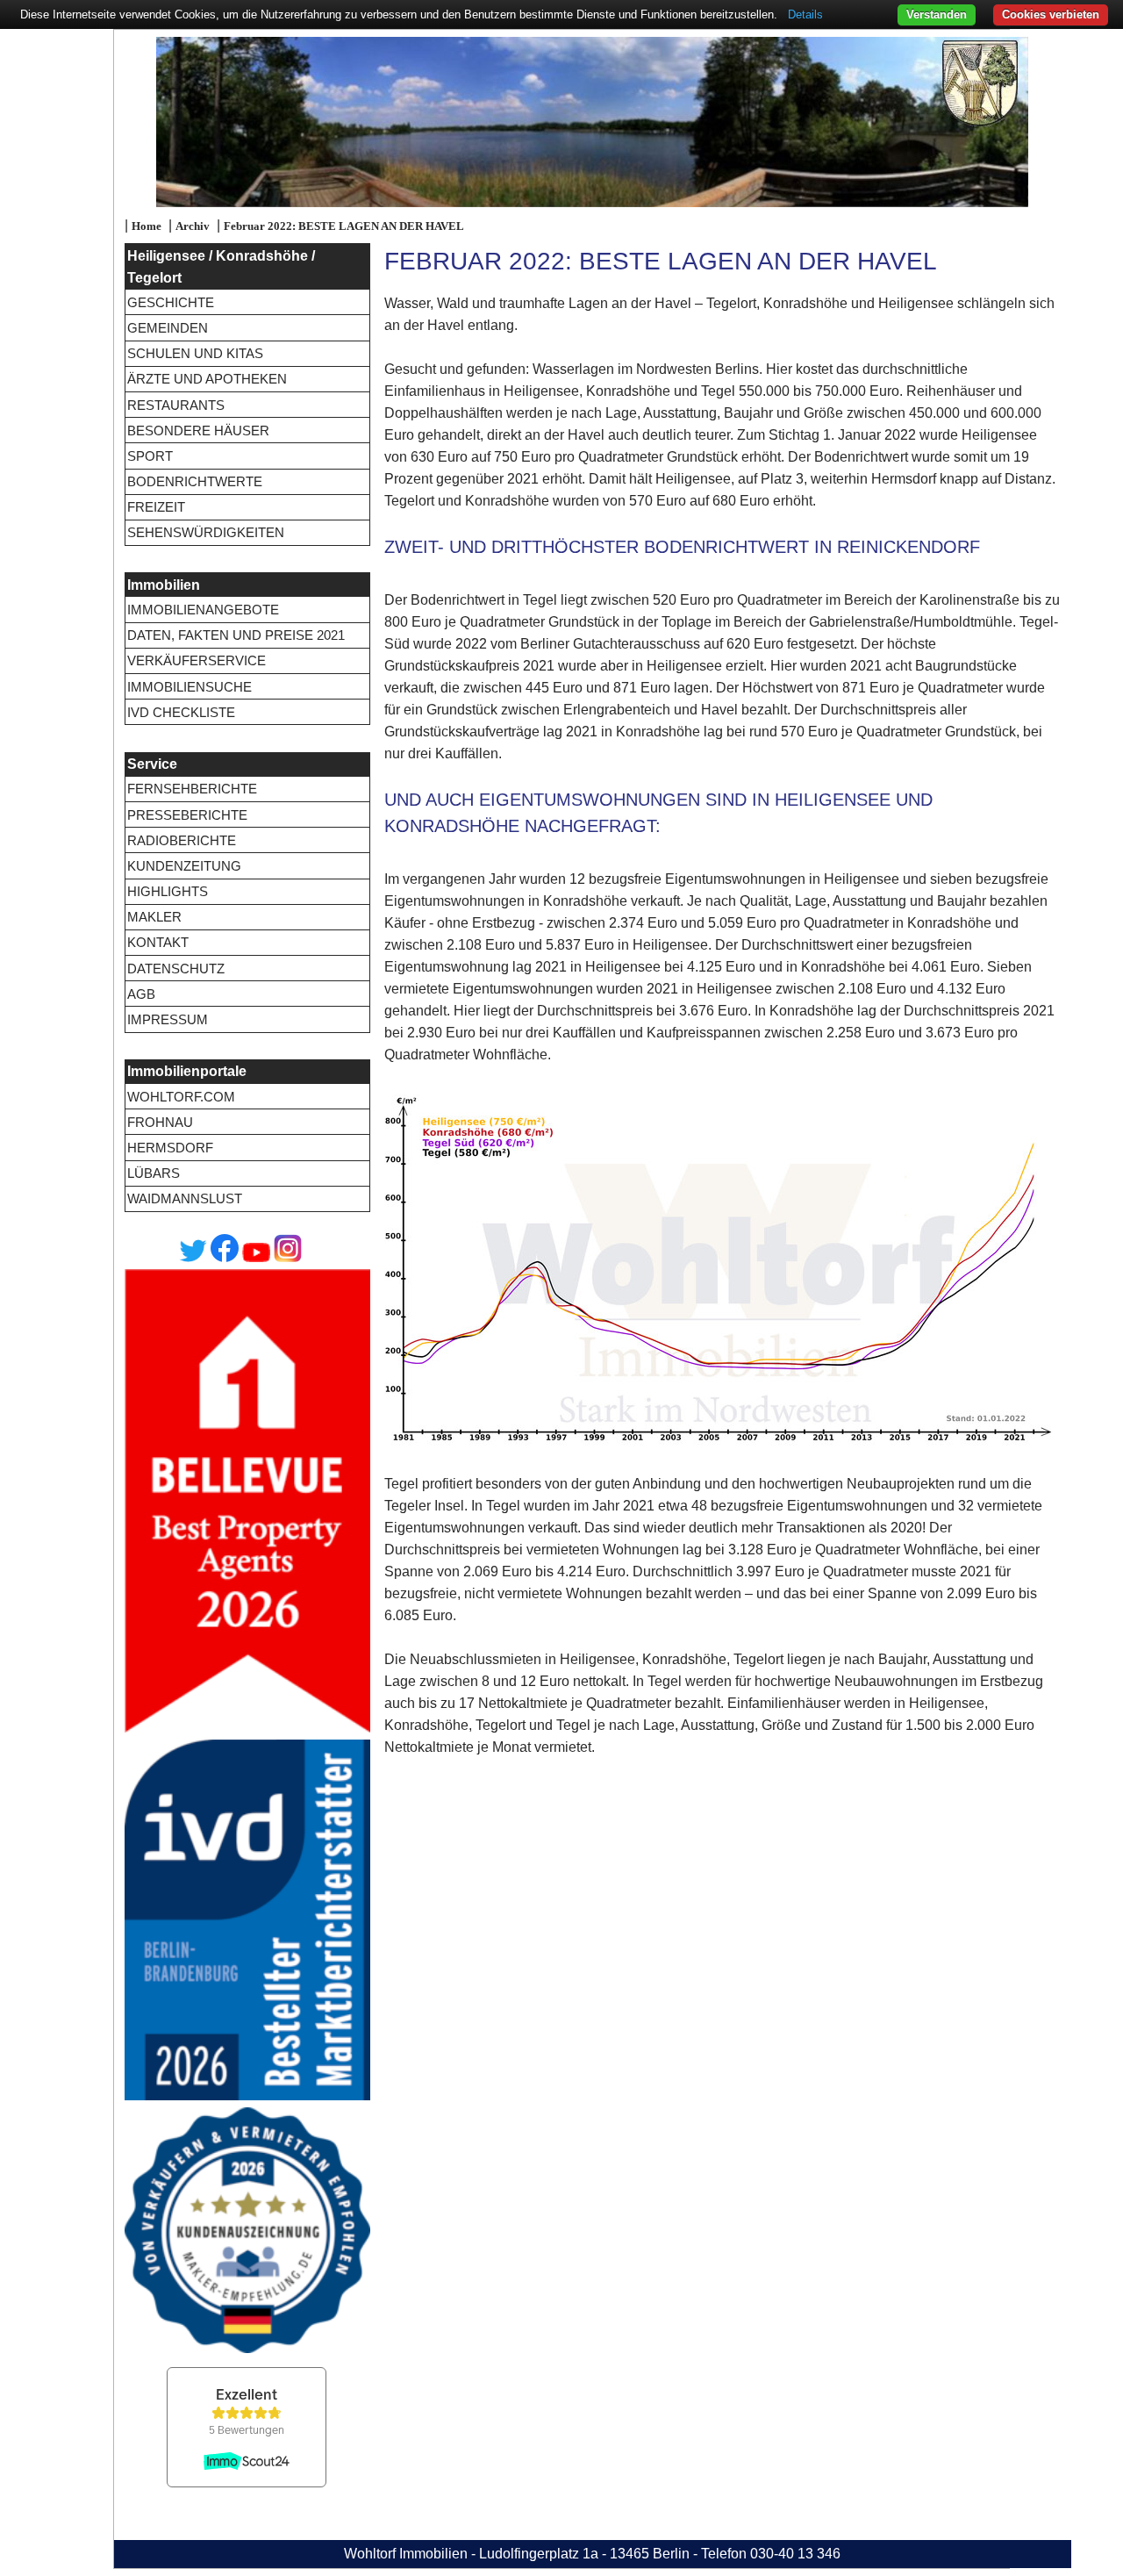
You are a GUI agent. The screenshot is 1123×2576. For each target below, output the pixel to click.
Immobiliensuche (190, 687)
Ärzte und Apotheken (207, 379)
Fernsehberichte (192, 789)
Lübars (154, 1173)
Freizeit (156, 507)
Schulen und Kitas (195, 353)
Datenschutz (176, 969)
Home (147, 226)
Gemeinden (168, 328)
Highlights (168, 891)
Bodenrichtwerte (195, 481)
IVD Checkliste (181, 712)
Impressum (168, 1019)
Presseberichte (187, 815)
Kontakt (158, 942)
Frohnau (160, 1122)
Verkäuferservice (197, 660)
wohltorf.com (181, 1097)
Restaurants (176, 405)
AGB (141, 994)
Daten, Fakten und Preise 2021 (236, 635)
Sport (150, 456)
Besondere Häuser (198, 431)
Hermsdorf (170, 1148)
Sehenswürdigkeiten (206, 532)
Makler (154, 917)
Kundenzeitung (184, 866)
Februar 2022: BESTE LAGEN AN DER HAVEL (344, 226)
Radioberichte (182, 840)
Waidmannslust (185, 1198)
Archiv (193, 226)
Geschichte (171, 302)
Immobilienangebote (203, 610)
